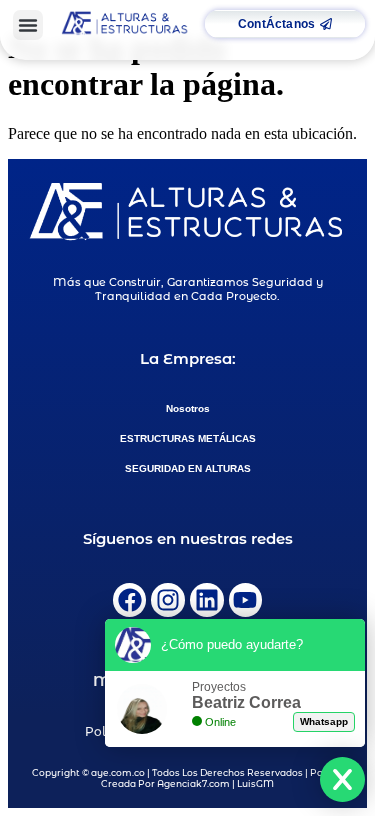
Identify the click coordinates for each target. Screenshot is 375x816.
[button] (28, 25)
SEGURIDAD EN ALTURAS (188, 468)
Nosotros (188, 408)
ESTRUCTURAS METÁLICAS (188, 438)
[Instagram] (168, 600)
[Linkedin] (207, 600)
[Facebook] (130, 600)
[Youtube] (246, 600)
